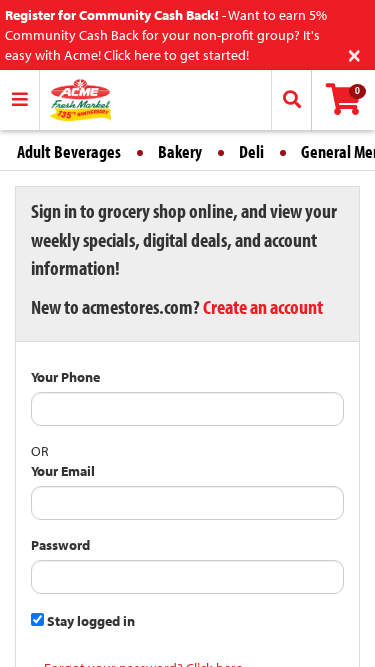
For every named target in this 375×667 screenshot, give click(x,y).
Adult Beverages (69, 151)
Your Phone (65, 377)
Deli (251, 151)
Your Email (63, 471)
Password (60, 545)
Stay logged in (89, 621)
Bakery (180, 151)
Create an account (263, 306)
